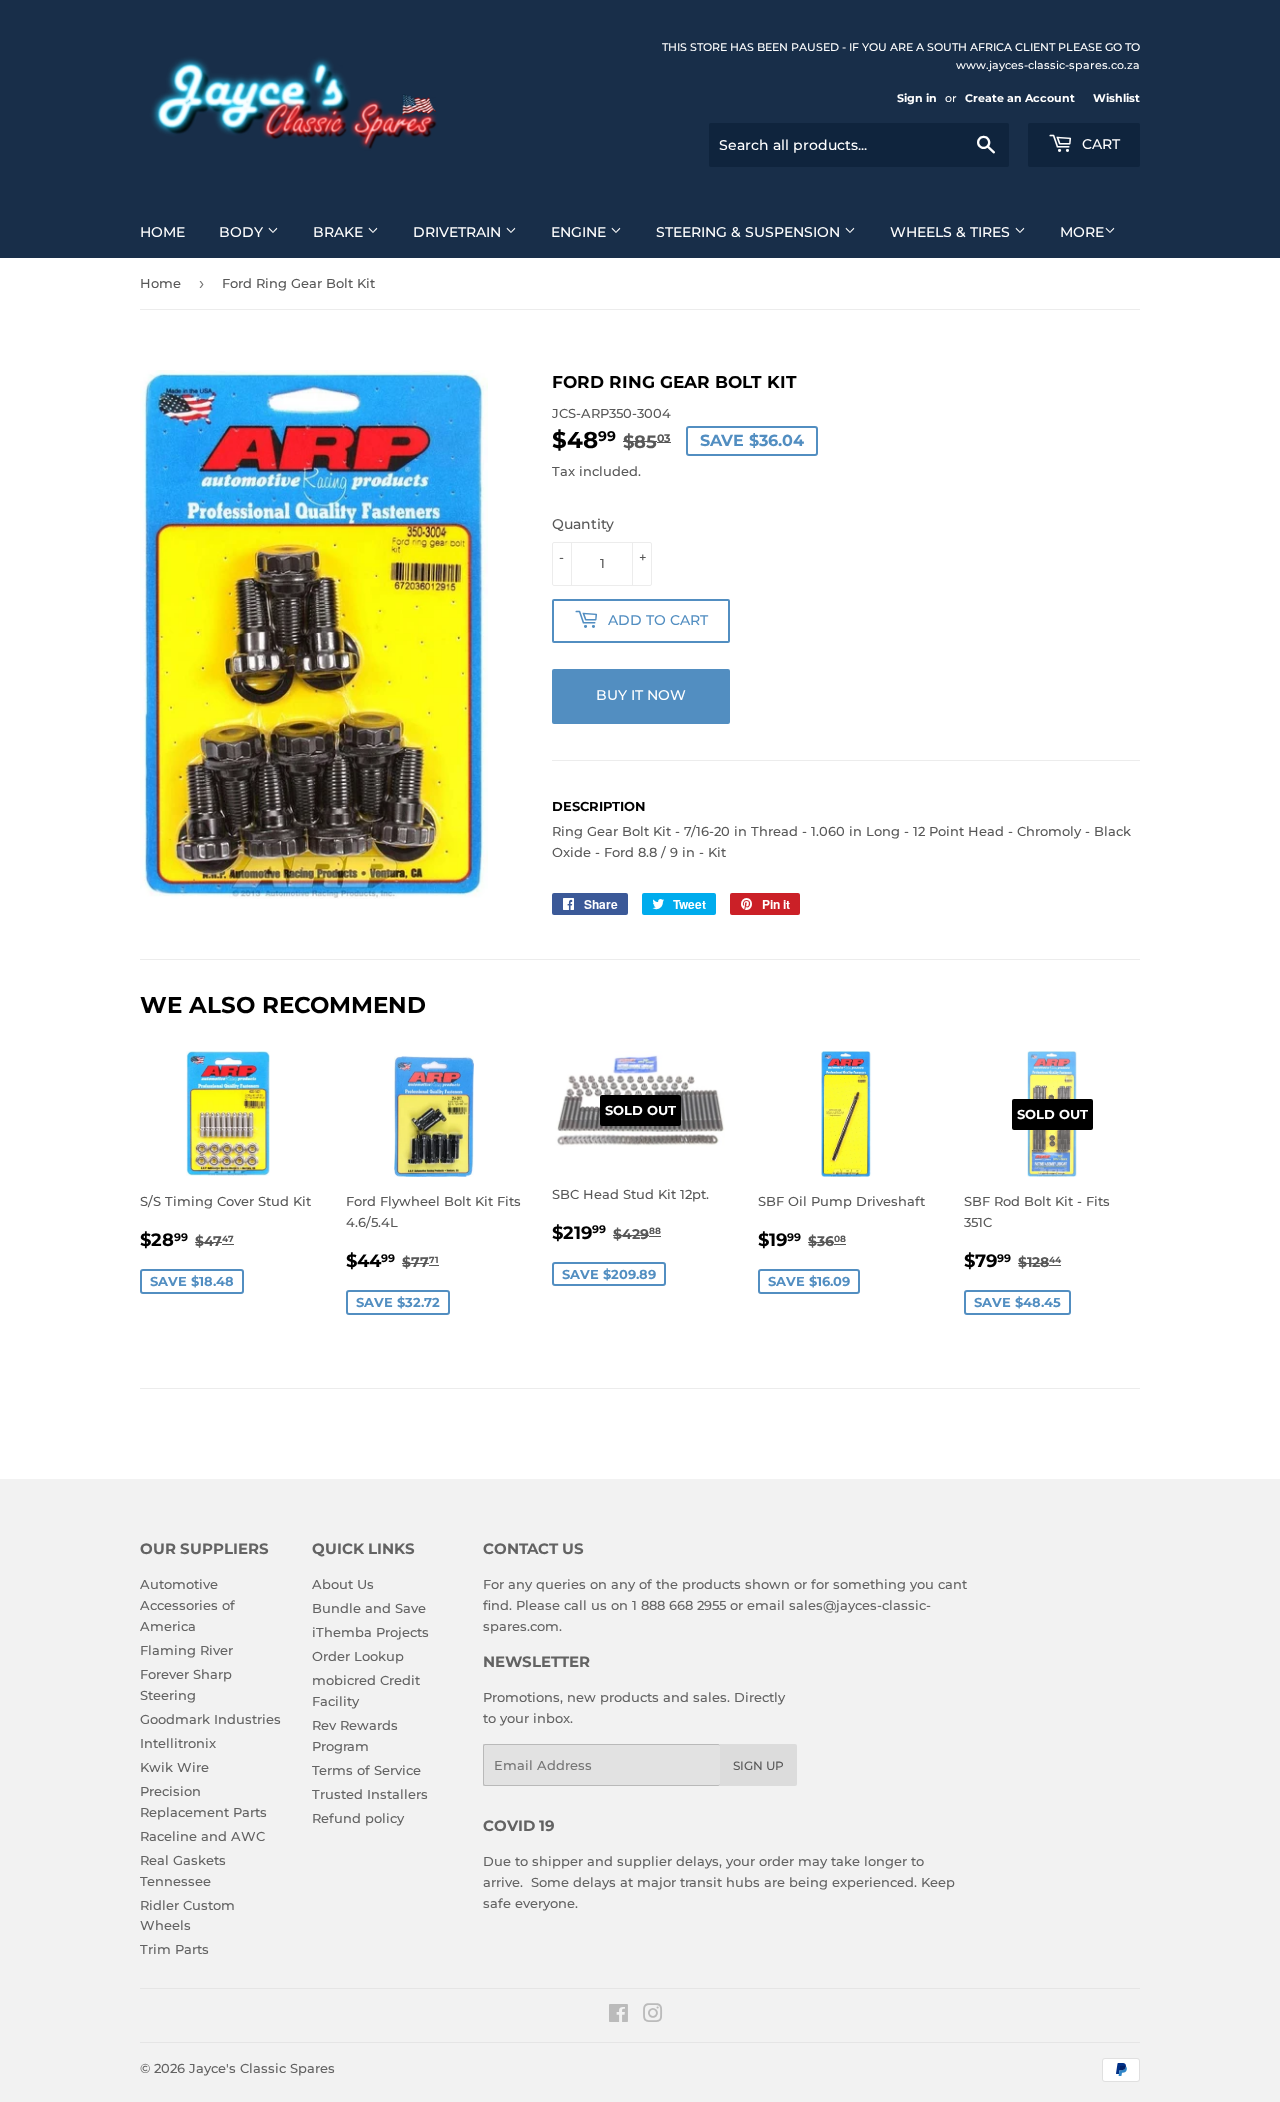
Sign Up (758, 1765)
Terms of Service (366, 1770)
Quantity (583, 524)
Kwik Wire (174, 1767)
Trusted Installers (370, 1794)
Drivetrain (459, 232)
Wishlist (1116, 98)
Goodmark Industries (210, 1719)
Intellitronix (178, 1743)
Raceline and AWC (202, 1836)
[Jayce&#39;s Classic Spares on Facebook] (618, 2016)
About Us (343, 1584)
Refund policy (358, 1818)
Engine (580, 232)
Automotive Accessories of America (187, 1605)
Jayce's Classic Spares (262, 2068)
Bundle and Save (369, 1608)
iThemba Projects (370, 1632)
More (1082, 232)
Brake (340, 232)
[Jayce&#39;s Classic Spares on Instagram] (653, 2016)
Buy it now (641, 695)
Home (162, 232)
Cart (1099, 144)
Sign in (917, 98)
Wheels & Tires (952, 232)
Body (243, 232)
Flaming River (186, 1650)
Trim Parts (174, 1949)
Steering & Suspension (750, 232)
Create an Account (1020, 98)
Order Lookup (358, 1656)
